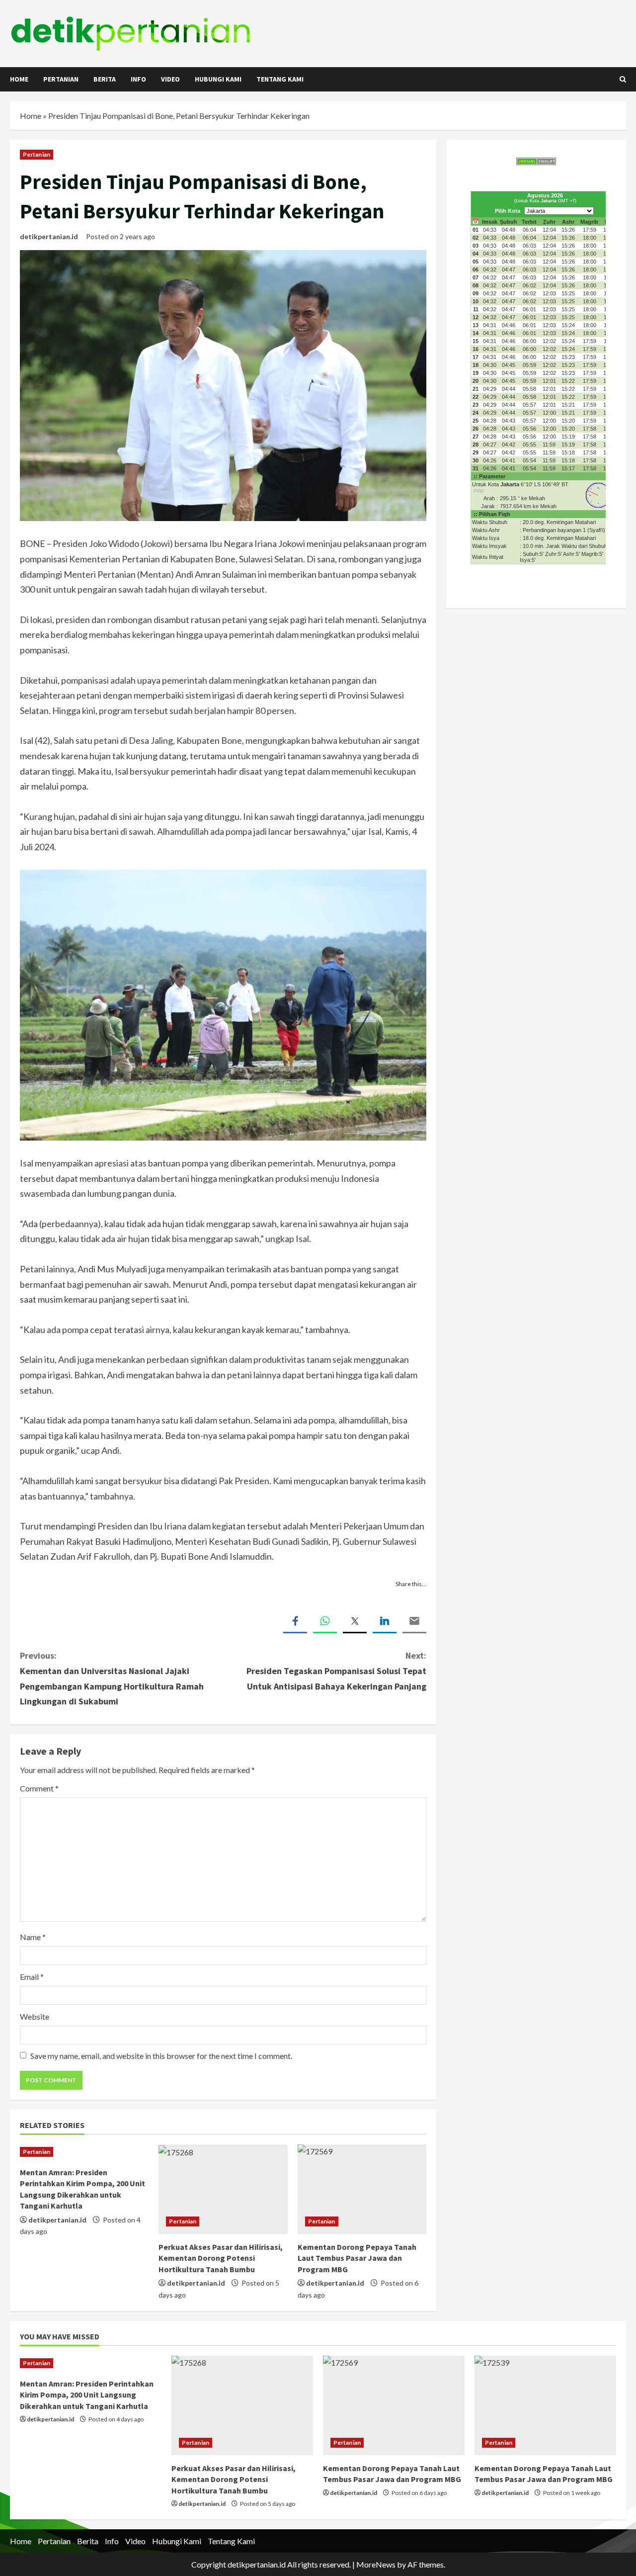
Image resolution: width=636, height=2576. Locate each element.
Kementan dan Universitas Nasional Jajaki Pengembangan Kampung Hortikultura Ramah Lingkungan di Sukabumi (112, 1678)
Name (33, 1937)
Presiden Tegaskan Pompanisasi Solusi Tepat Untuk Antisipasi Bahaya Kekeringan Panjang (336, 1671)
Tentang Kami (280, 79)
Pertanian (61, 79)
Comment (39, 1788)
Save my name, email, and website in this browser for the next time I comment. (161, 2056)
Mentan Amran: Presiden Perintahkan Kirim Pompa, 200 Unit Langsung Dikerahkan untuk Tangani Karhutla (87, 2395)
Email (32, 1977)
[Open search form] (623, 79)
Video (170, 79)
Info (138, 79)
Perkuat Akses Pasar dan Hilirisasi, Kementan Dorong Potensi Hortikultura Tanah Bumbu (221, 2258)
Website (35, 2016)
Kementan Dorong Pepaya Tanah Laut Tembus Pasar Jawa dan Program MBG (357, 2258)
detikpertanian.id (49, 236)
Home (19, 79)
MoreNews (376, 2564)
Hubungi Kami (218, 79)
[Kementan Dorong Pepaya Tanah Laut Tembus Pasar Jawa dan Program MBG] (362, 2189)
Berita (105, 79)
